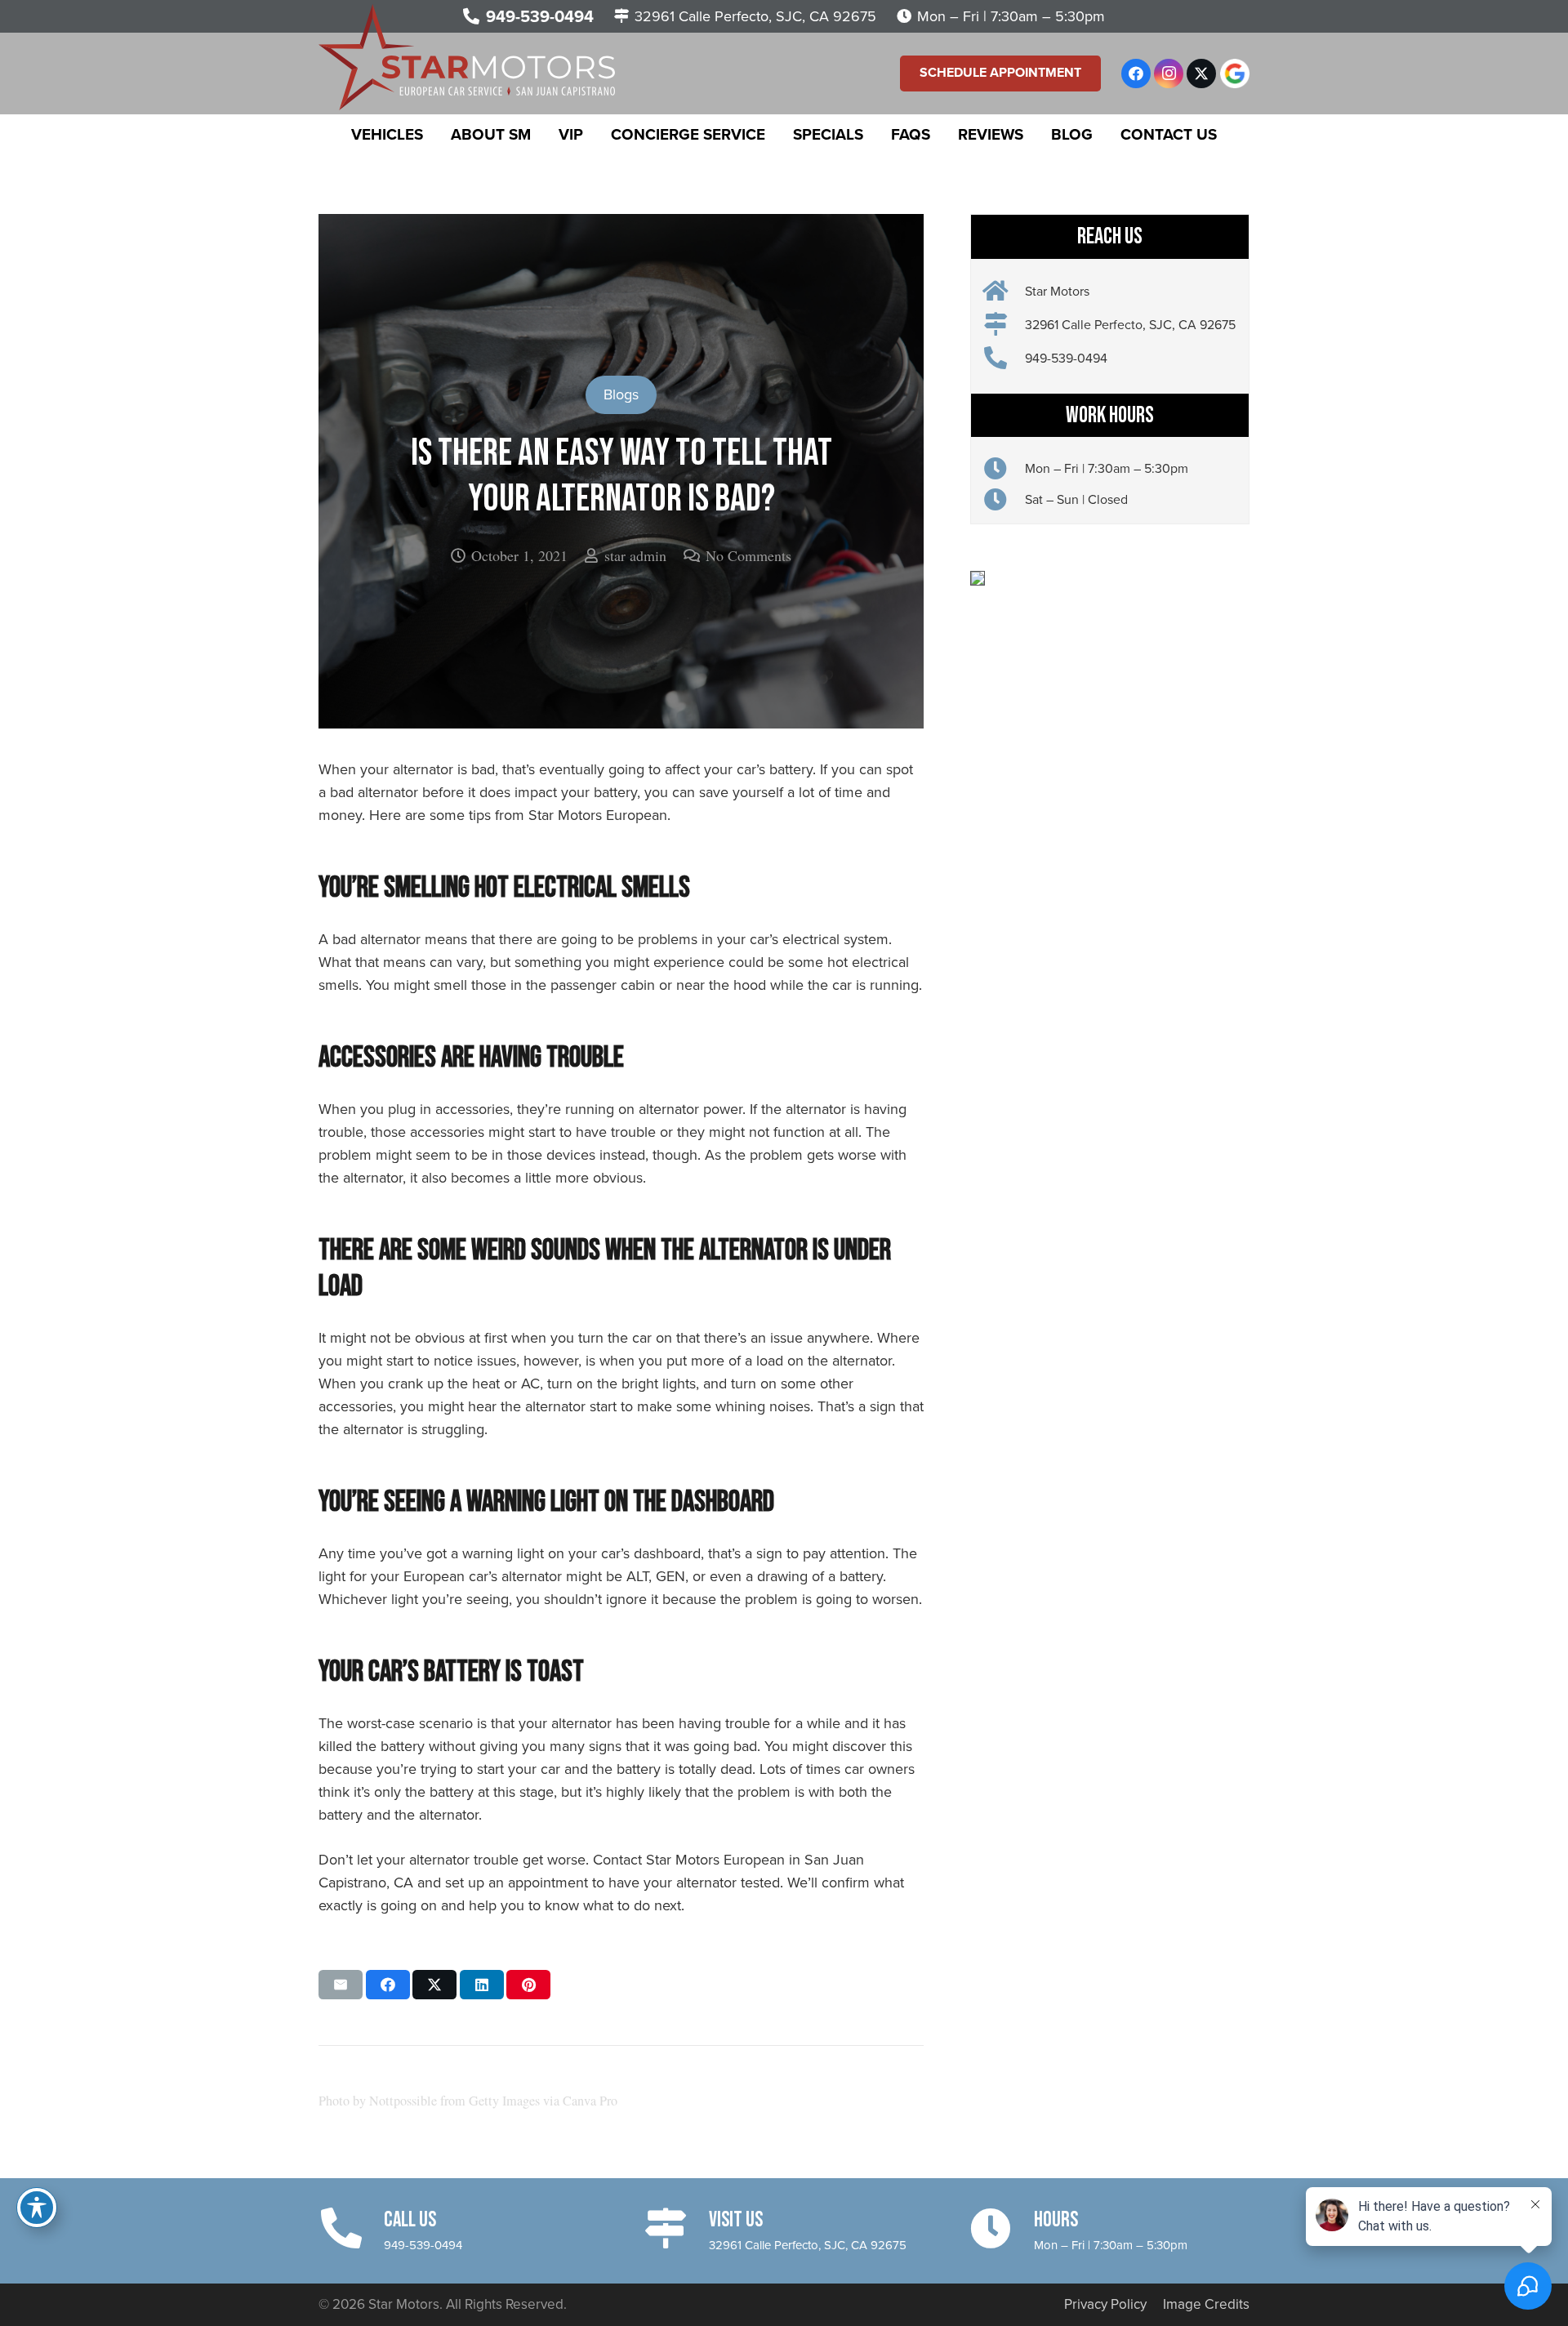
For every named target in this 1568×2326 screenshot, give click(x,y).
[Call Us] (351, 2228)
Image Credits (1206, 2304)
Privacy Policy (1105, 2304)
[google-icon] (1235, 74)
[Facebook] (1136, 74)
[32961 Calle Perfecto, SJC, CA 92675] (1004, 325)
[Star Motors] (1004, 292)
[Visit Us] (676, 2228)
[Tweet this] (434, 1985)
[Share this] (388, 1985)
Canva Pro (590, 2101)
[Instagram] (1169, 74)
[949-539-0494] (1004, 359)
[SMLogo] (467, 57)
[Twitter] (1201, 74)
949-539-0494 (423, 2245)
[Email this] (341, 1985)
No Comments (748, 555)
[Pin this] (528, 1985)
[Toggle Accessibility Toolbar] (37, 2208)
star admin (635, 555)
